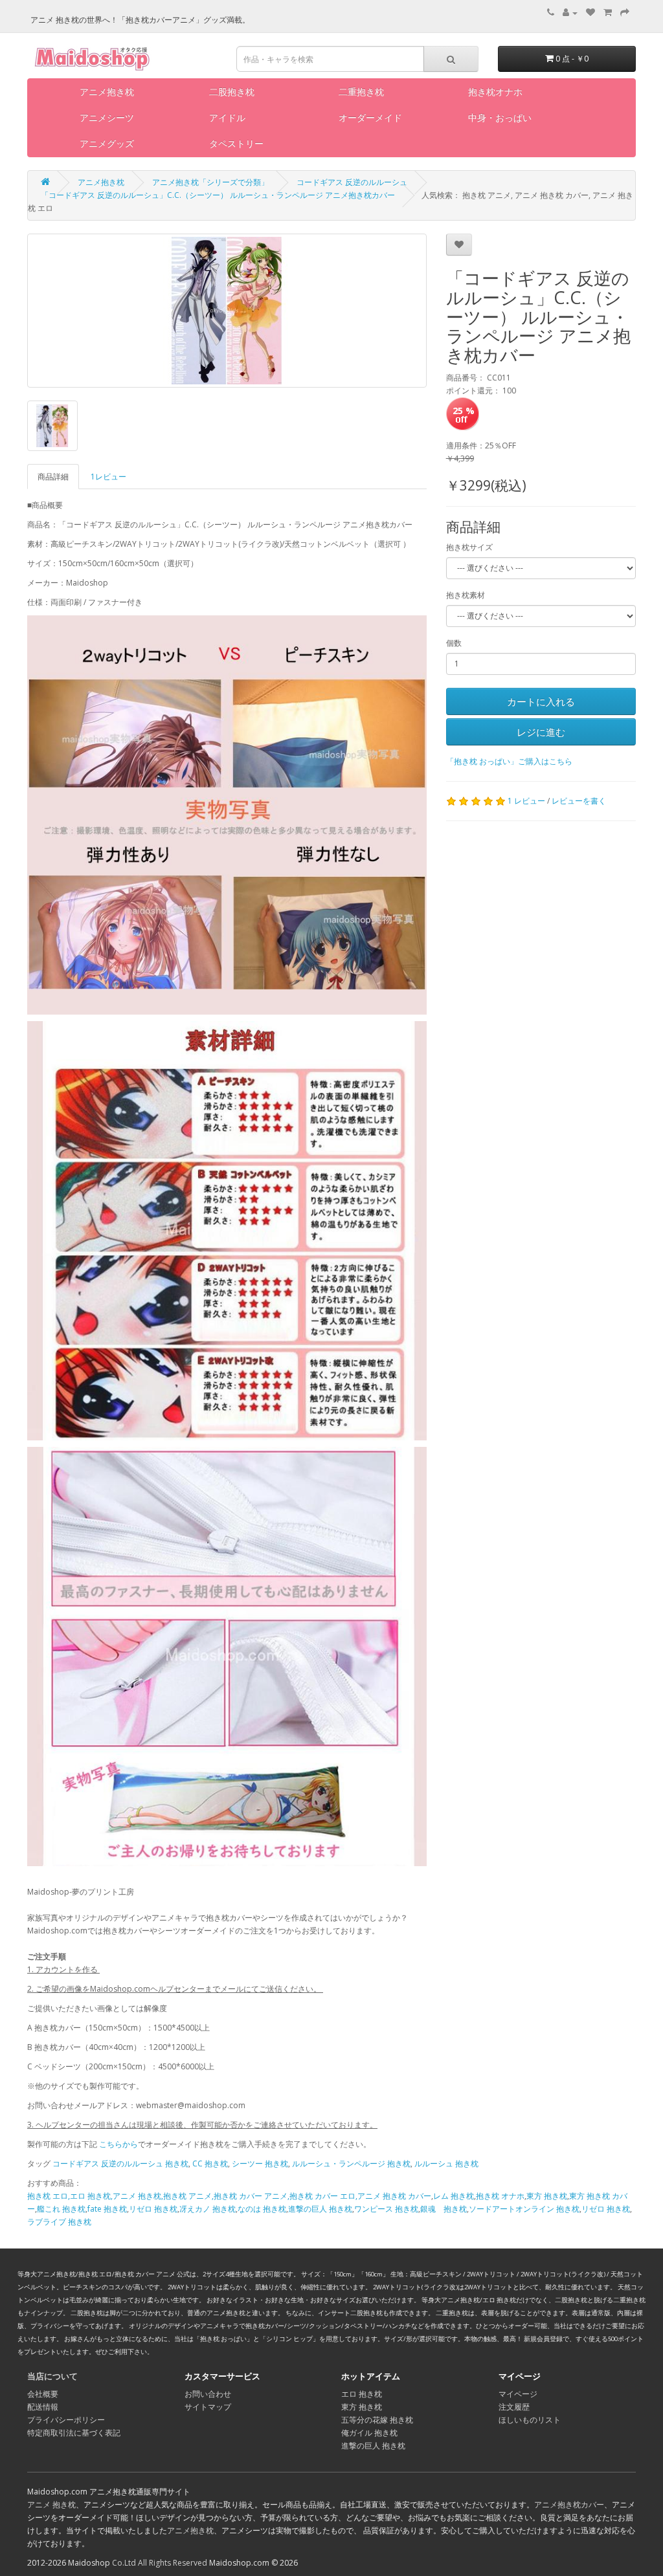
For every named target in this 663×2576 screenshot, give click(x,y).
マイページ (518, 2394)
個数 (454, 643)
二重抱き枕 (361, 92)
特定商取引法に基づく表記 (74, 2433)
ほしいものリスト (530, 2420)
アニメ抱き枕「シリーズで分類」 (210, 182)
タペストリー (236, 143)
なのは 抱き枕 (262, 2209)
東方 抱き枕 (547, 2196)
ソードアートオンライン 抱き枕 (524, 2209)
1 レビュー (526, 801)
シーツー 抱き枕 (260, 2163)
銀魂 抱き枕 (444, 2209)
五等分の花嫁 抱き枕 (377, 2420)
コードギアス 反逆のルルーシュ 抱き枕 (120, 2163)
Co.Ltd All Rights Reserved (160, 2563)
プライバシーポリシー (66, 2420)
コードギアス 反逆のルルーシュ (352, 182)
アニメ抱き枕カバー (569, 2504)
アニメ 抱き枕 (51, 2504)
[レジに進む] (625, 13)
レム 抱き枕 (454, 2196)
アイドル (227, 117)
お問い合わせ (208, 2394)
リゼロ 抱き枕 (153, 2209)
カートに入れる (541, 701)
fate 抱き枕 (107, 2209)
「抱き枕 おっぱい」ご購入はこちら (509, 761)
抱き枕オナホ (495, 92)
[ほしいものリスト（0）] (590, 13)
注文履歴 (514, 2407)
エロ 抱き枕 (362, 2394)
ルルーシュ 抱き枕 (446, 2163)
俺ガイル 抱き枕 (369, 2433)
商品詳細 (53, 477)
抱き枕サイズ (469, 547)
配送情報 (43, 2407)
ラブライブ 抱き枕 (59, 2222)
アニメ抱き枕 (107, 92)
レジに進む (541, 732)
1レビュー (108, 477)
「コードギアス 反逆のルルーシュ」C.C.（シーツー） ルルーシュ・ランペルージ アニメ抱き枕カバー (218, 195)
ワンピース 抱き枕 (386, 2209)
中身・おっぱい (500, 117)
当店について (52, 2376)
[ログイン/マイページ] (570, 13)
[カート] (608, 13)
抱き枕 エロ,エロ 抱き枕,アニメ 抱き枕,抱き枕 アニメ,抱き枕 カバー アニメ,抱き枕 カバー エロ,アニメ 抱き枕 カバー (229, 2196)
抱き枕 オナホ (500, 2196)
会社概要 (43, 2394)
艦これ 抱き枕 (61, 2209)
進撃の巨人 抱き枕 (320, 2209)
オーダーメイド (370, 117)
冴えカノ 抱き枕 (208, 2209)
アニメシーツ (107, 117)
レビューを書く (579, 801)
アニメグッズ (107, 143)
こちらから (118, 2144)
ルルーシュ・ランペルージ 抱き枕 (351, 2163)
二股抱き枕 (232, 92)
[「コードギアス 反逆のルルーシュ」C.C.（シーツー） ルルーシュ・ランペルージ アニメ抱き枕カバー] (227, 311)
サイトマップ (208, 2407)
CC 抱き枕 (210, 2163)
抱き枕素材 (466, 595)
